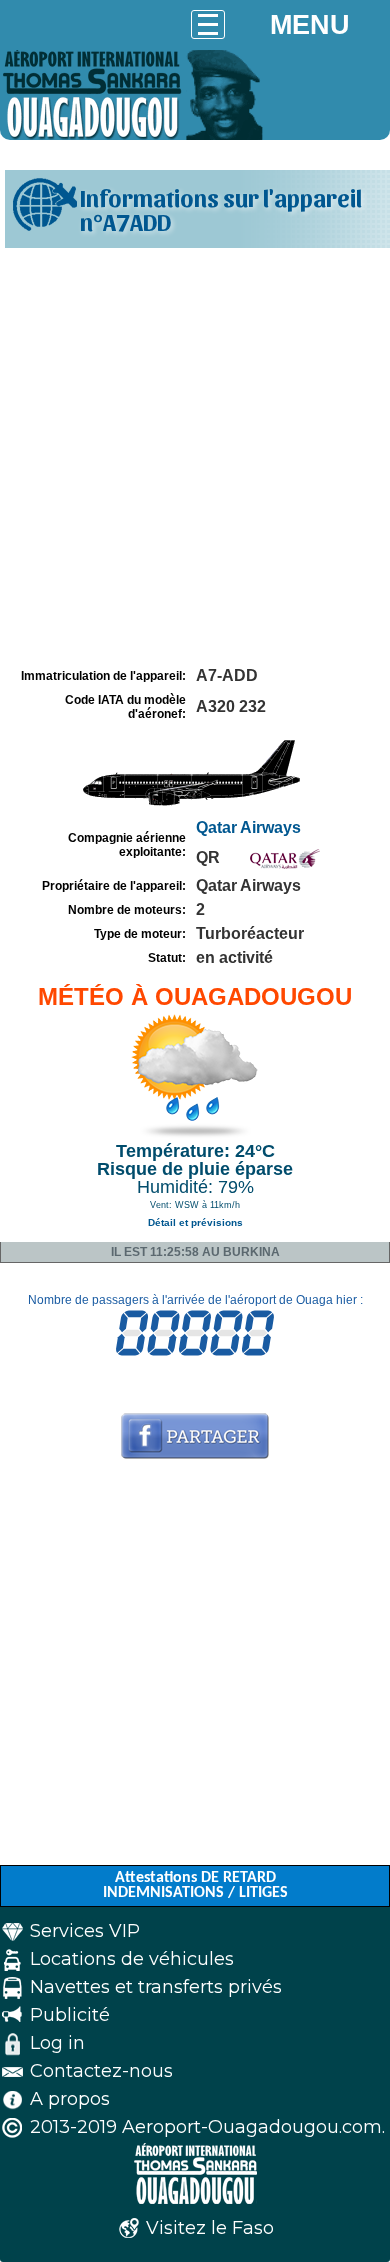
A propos (70, 2099)
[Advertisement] (195, 458)
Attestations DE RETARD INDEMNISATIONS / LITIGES (195, 1885)
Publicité (70, 2015)
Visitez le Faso (210, 2228)
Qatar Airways (248, 827)
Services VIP (85, 1931)
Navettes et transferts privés (156, 1987)
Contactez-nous (101, 2071)
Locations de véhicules (132, 1959)
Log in (57, 2043)
